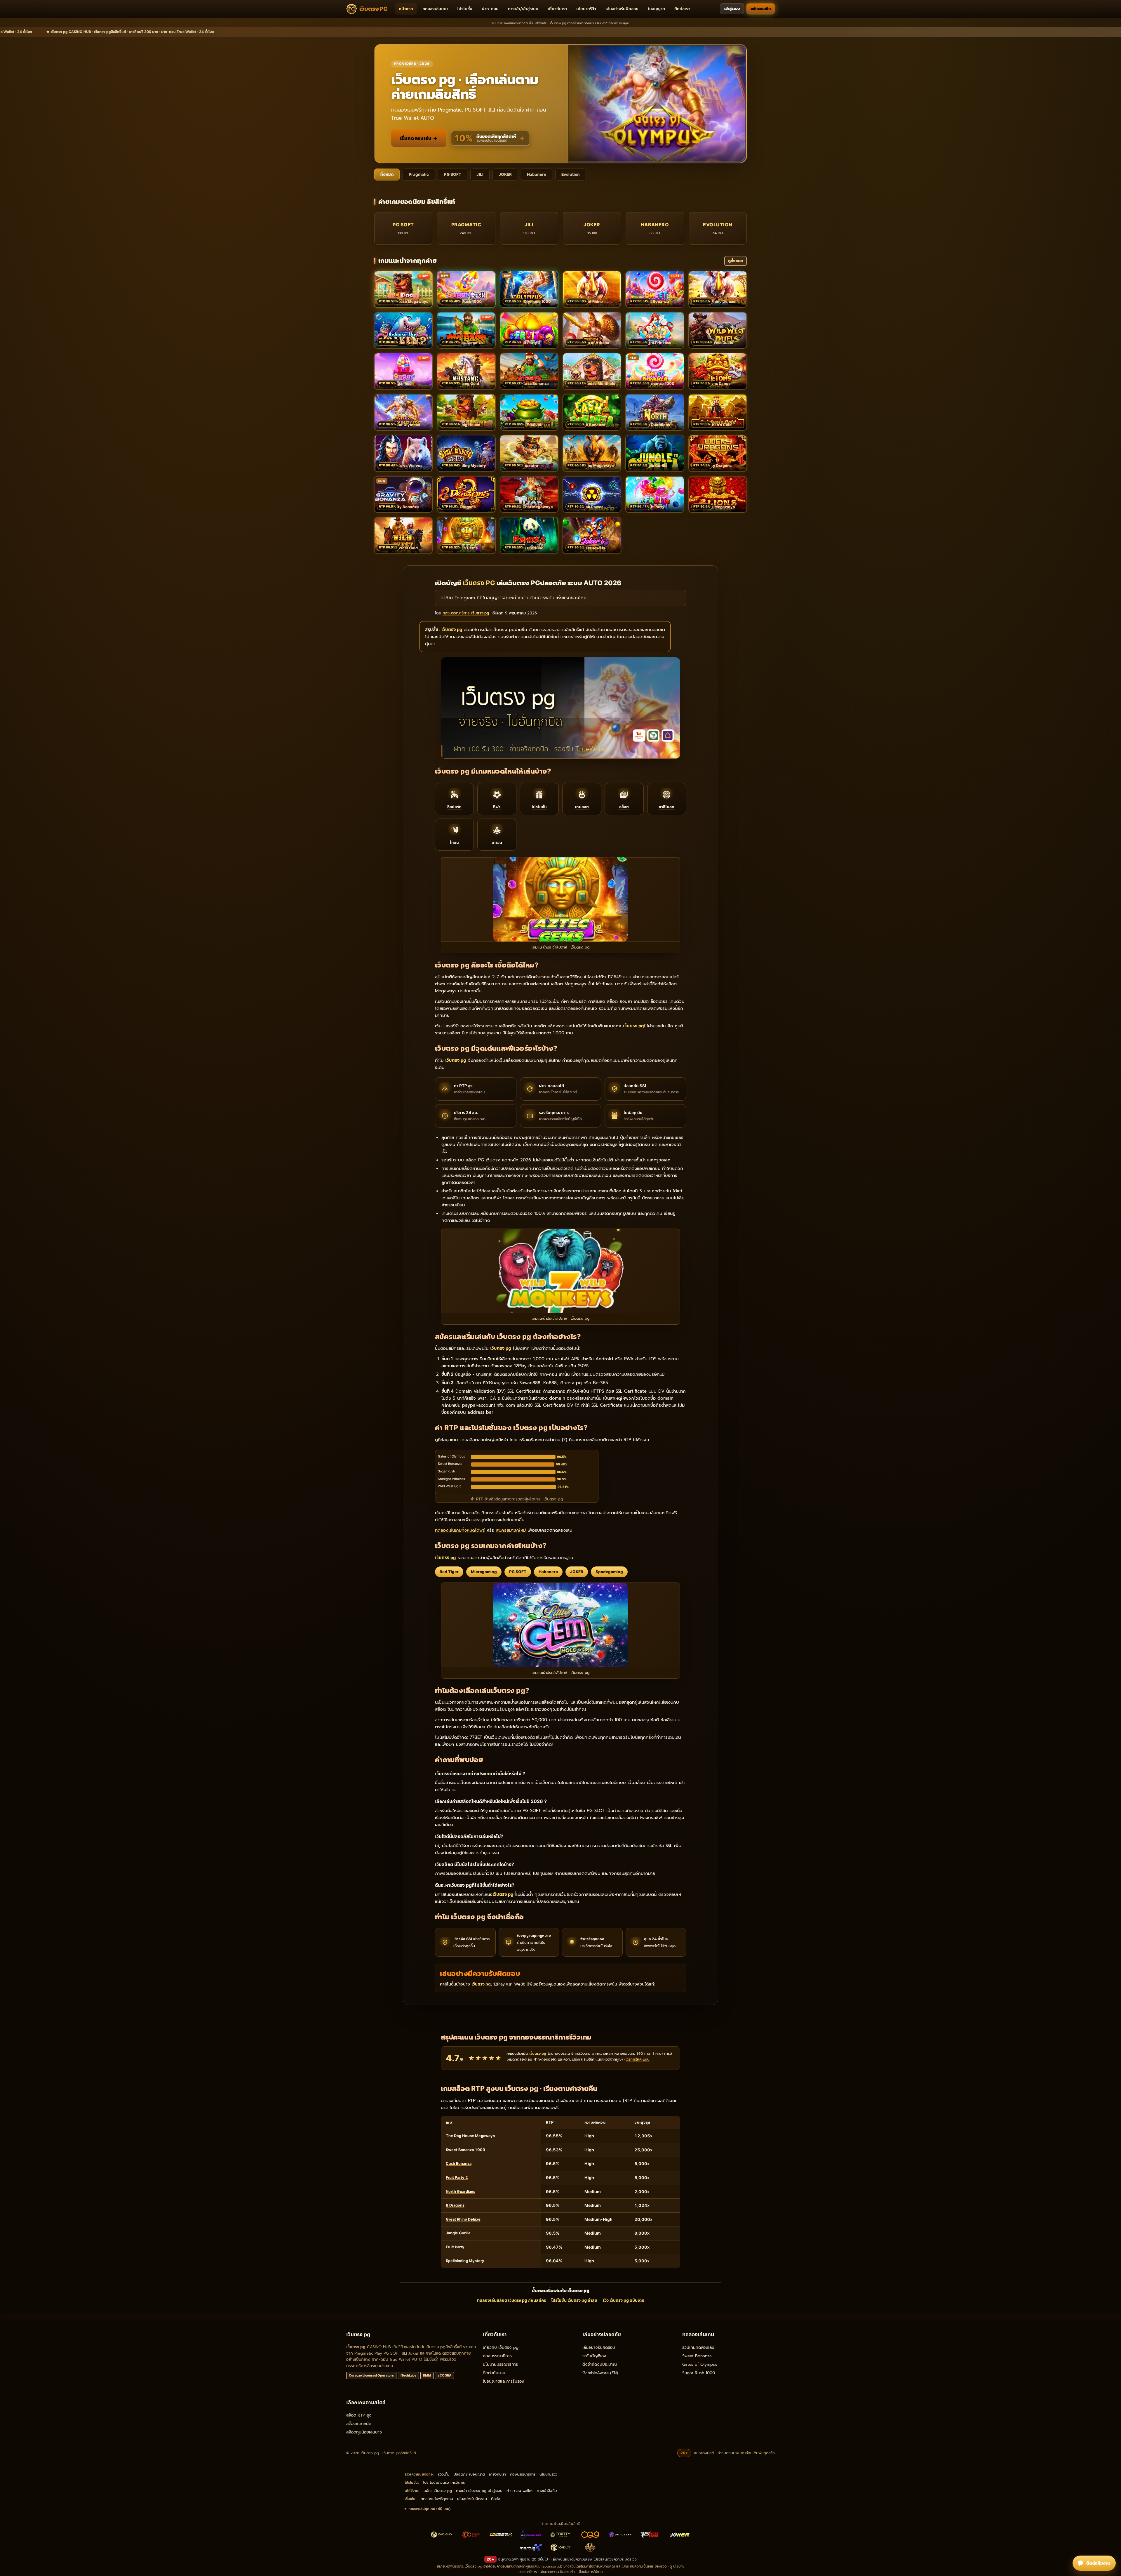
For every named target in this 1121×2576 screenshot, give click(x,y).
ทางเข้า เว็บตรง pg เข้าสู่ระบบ (479, 2491)
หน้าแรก (406, 9)
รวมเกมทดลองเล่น (698, 2347)
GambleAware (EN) (600, 2373)
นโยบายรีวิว (586, 9)
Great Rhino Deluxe (463, 2219)
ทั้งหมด (387, 174)
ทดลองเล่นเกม (435, 9)
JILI (480, 174)
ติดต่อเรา (682, 9)
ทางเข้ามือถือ (547, 2491)
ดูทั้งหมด (736, 261)
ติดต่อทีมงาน (494, 2373)
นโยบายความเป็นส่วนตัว (557, 2572)
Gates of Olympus (700, 2364)
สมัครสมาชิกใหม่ (511, 1530)
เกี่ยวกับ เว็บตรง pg (501, 2347)
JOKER (505, 174)
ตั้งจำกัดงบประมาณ (600, 2364)
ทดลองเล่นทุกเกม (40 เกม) (430, 2509)
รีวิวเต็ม (444, 2474)
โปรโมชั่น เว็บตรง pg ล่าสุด (574, 2300)
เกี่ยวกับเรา (557, 9)
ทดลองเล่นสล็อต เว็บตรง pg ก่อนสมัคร (511, 2300)
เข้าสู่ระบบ (732, 9)
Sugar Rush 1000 (699, 2373)
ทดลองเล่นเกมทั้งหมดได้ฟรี (460, 1530)
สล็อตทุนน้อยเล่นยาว (364, 2432)
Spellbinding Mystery (465, 2261)
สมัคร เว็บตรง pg (438, 2491)
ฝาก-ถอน (490, 9)
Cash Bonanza (459, 2164)
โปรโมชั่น (465, 9)
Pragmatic (419, 174)
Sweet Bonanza (697, 2356)
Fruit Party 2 (457, 2178)
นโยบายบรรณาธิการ (500, 2364)
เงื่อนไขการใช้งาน (590, 2572)
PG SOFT (453, 174)
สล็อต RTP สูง (359, 2415)
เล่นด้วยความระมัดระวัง (619, 2559)
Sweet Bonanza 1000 (465, 2150)
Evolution (571, 174)
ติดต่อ (496, 2499)
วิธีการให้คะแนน (638, 2059)
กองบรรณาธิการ (497, 2356)
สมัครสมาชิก (761, 9)
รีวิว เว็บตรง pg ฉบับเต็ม (623, 2300)
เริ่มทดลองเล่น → (419, 138)
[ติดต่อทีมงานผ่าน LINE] (1094, 2563)
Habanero (537, 174)
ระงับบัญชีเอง (594, 2356)
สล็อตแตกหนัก (359, 2424)
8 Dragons (455, 2205)
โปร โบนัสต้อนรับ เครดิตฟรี (444, 2482)
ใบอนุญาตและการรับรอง (504, 2381)
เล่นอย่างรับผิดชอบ (622, 9)
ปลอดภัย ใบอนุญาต (469, 2474)
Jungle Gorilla (458, 2233)
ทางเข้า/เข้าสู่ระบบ (523, 9)
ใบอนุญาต (656, 9)
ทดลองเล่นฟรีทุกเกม (437, 2499)
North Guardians (461, 2192)
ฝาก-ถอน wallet (520, 2491)
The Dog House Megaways (470, 2136)
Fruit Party (455, 2247)
